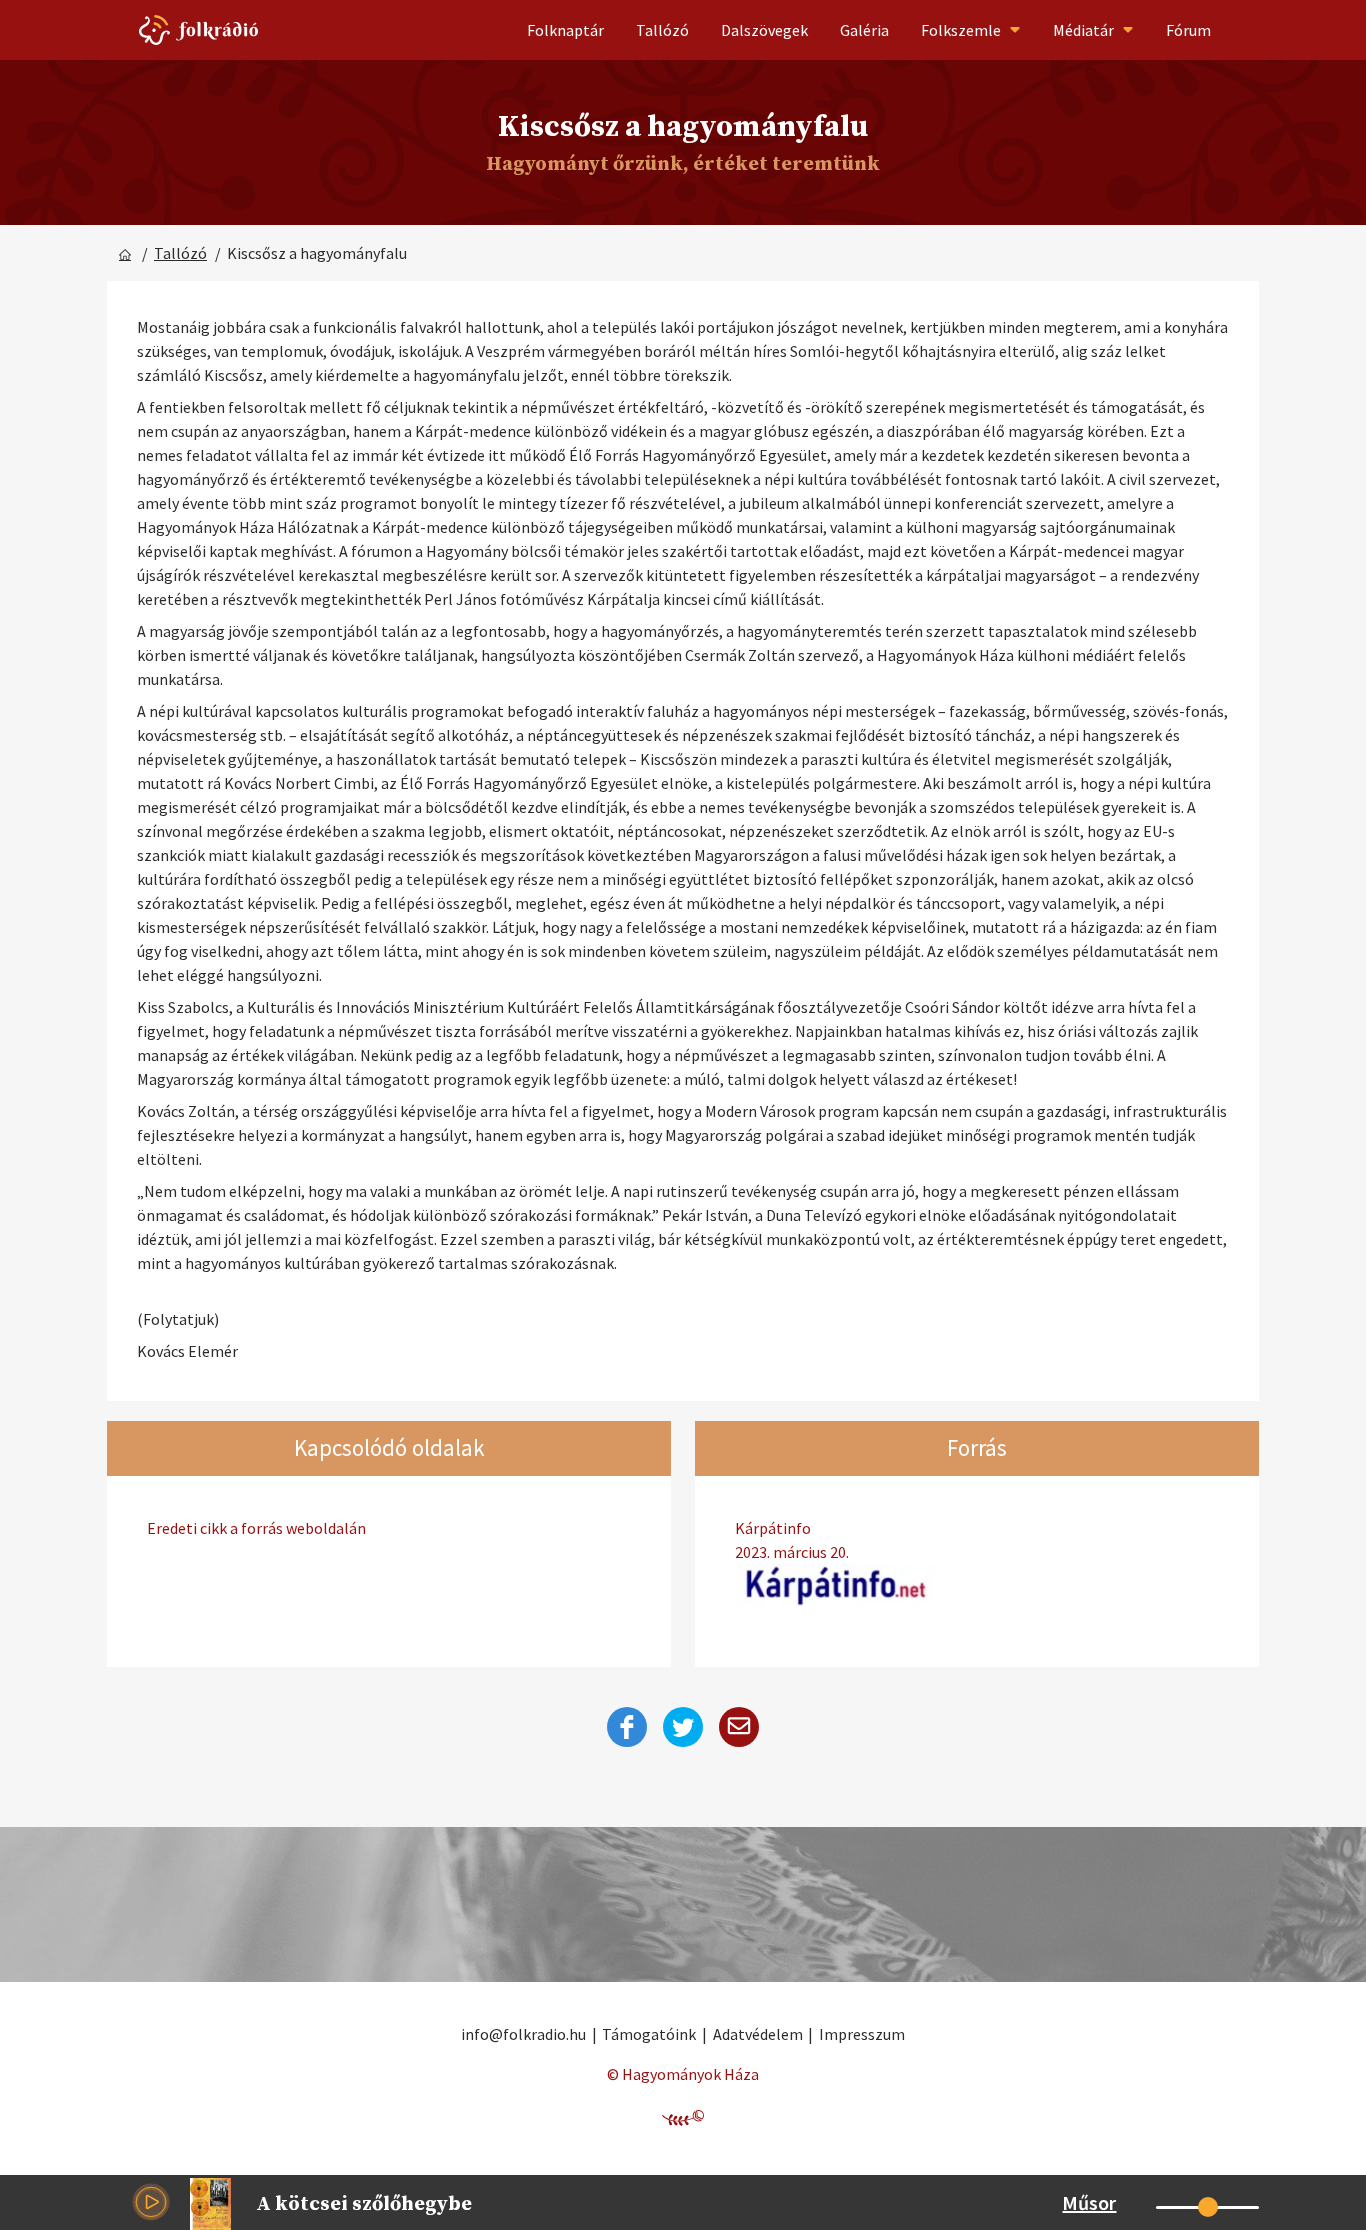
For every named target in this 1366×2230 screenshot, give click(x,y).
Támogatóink (649, 2034)
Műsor (1089, 2202)
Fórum (1188, 30)
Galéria (864, 30)
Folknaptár (565, 30)
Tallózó (662, 30)
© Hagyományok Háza (683, 2074)
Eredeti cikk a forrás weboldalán (256, 1528)
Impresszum (862, 2034)
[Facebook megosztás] (627, 1727)
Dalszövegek (764, 30)
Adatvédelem (758, 2034)
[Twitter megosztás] (683, 1727)
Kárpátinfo (792, 1540)
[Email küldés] (739, 1727)
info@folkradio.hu (523, 2034)
